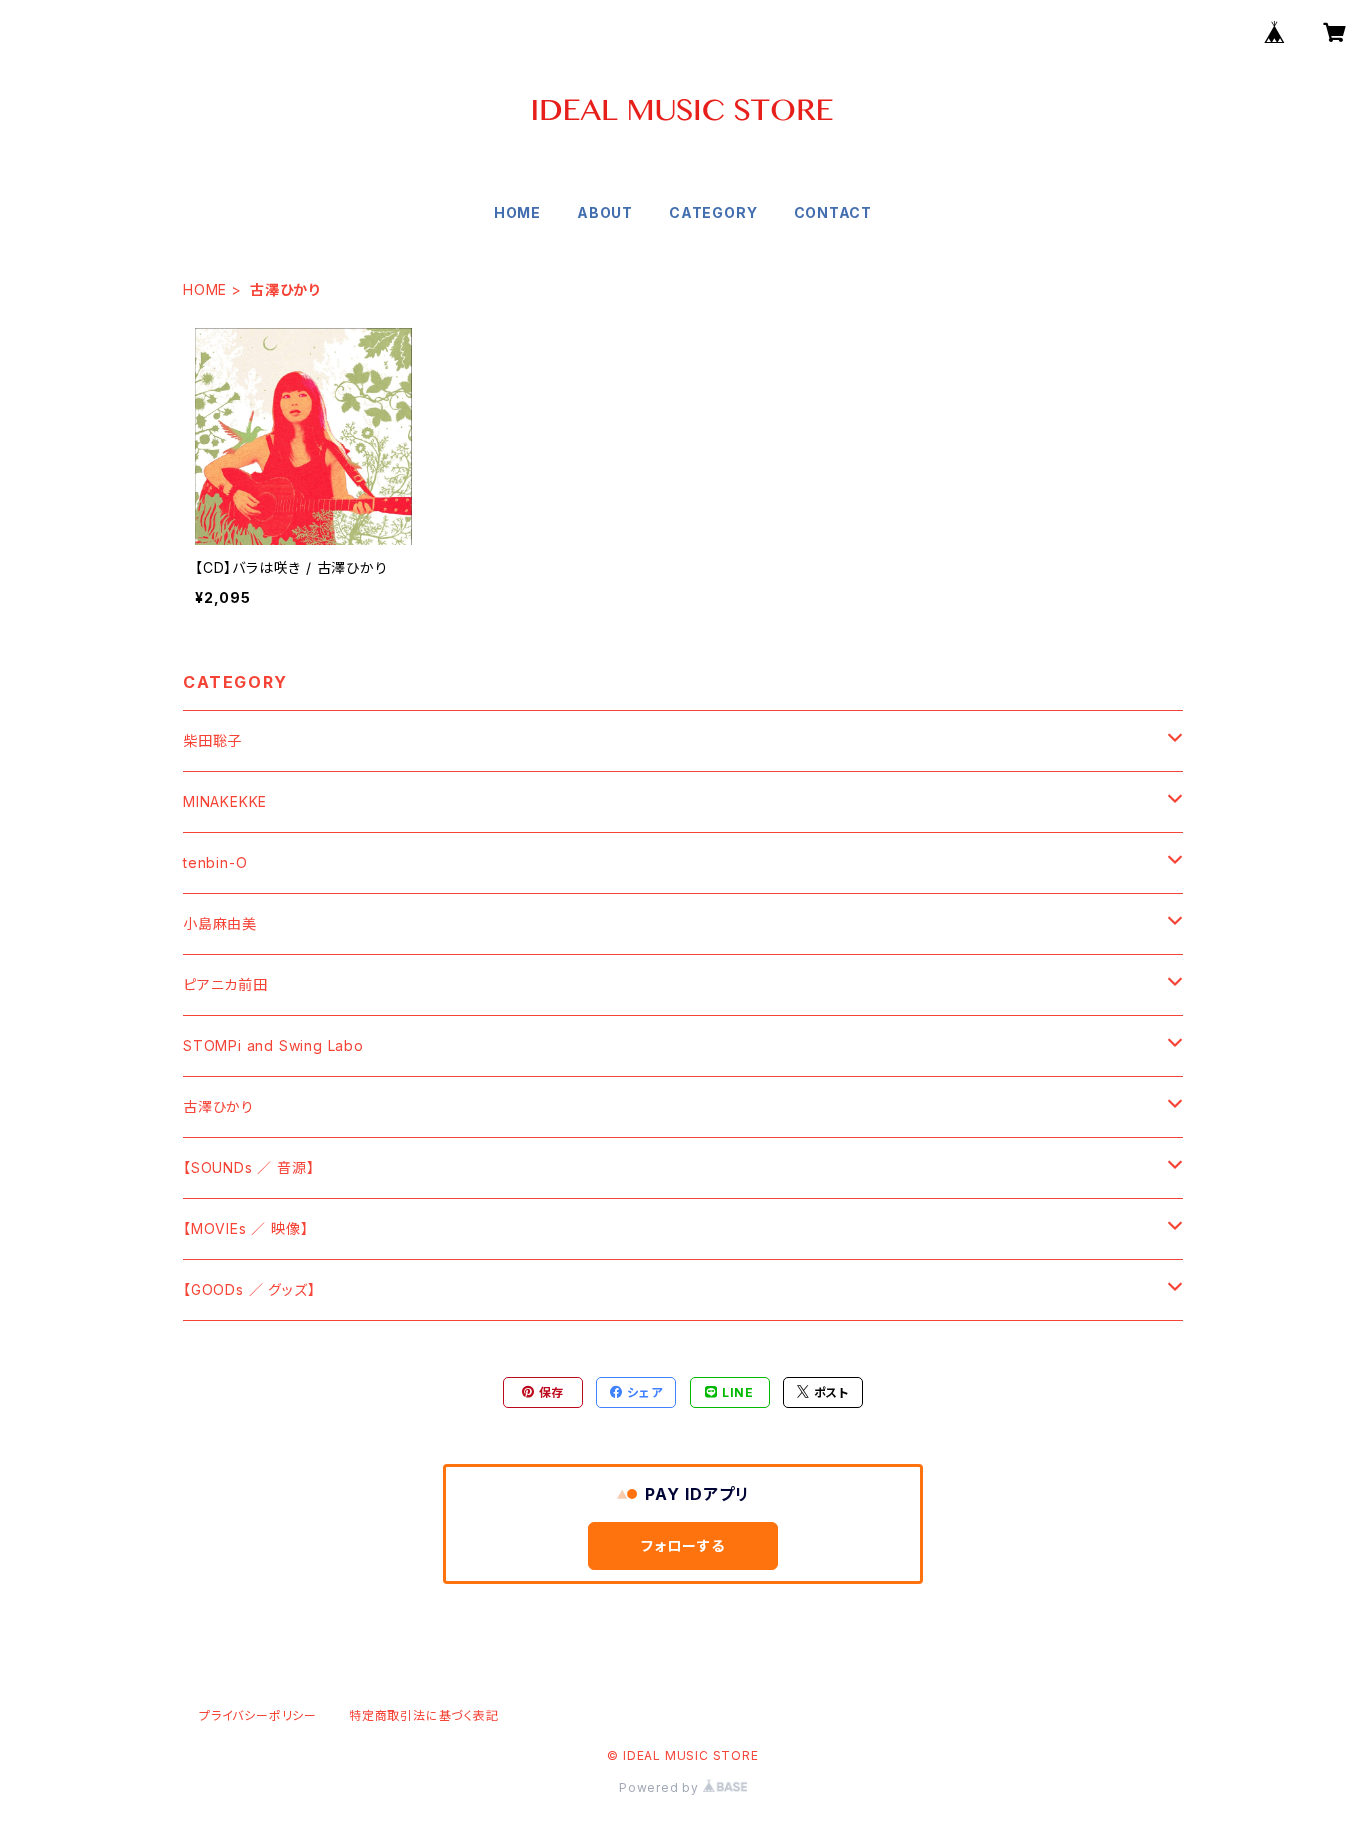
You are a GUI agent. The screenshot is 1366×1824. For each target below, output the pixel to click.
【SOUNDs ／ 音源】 (248, 1167)
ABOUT (605, 212)
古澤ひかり (218, 1106)
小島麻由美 (220, 923)
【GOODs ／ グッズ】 (249, 1289)
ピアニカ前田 (225, 984)
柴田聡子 (212, 740)
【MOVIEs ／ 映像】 (245, 1228)
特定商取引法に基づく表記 (424, 1715)
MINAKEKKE (225, 801)
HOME (517, 212)
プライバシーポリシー (258, 1715)
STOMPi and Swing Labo (273, 1045)
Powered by (661, 1787)
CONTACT (833, 212)
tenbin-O (215, 862)
